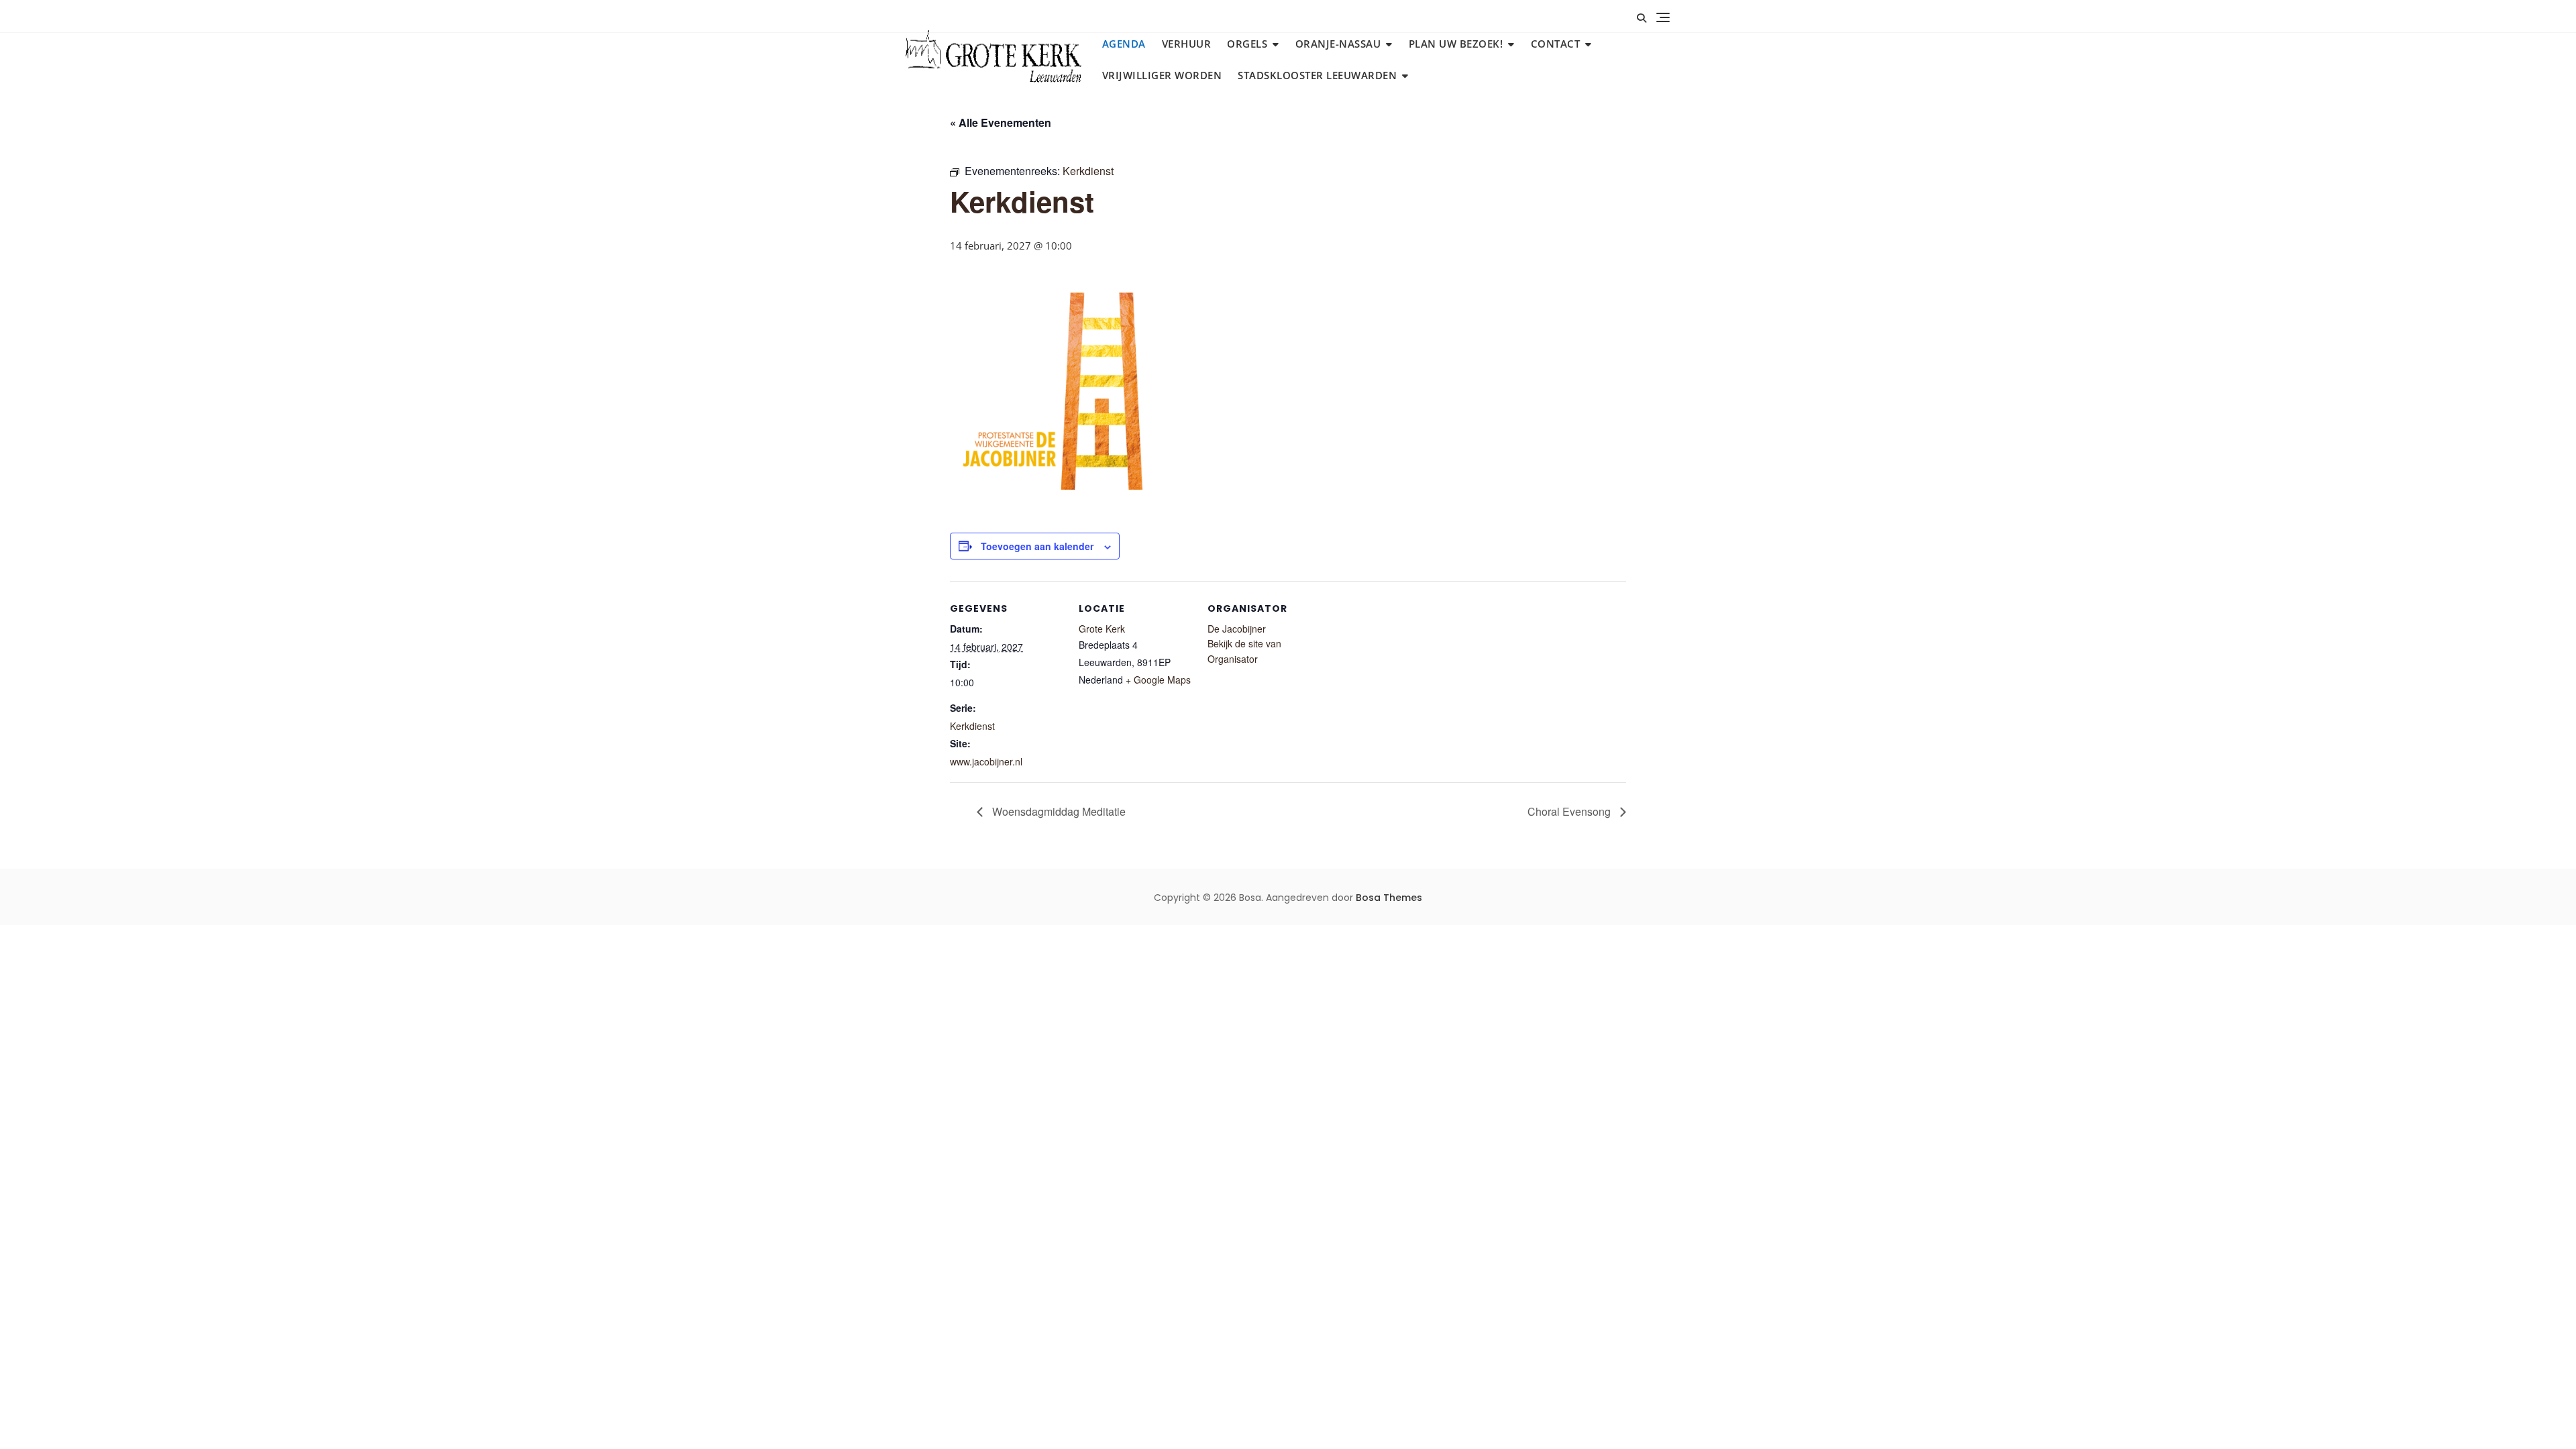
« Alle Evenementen (1001, 122)
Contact (1556, 44)
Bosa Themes (1389, 898)
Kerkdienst (972, 726)
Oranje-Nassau (1338, 44)
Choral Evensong (1570, 811)
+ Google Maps (1158, 680)
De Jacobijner (1237, 629)
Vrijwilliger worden (1162, 75)
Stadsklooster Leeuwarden (1317, 75)
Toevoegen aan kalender (1037, 546)
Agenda (1124, 44)
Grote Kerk (1102, 629)
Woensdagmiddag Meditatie (1058, 811)
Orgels (1247, 44)
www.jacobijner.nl (986, 761)
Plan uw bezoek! (1456, 44)
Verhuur (1187, 44)
